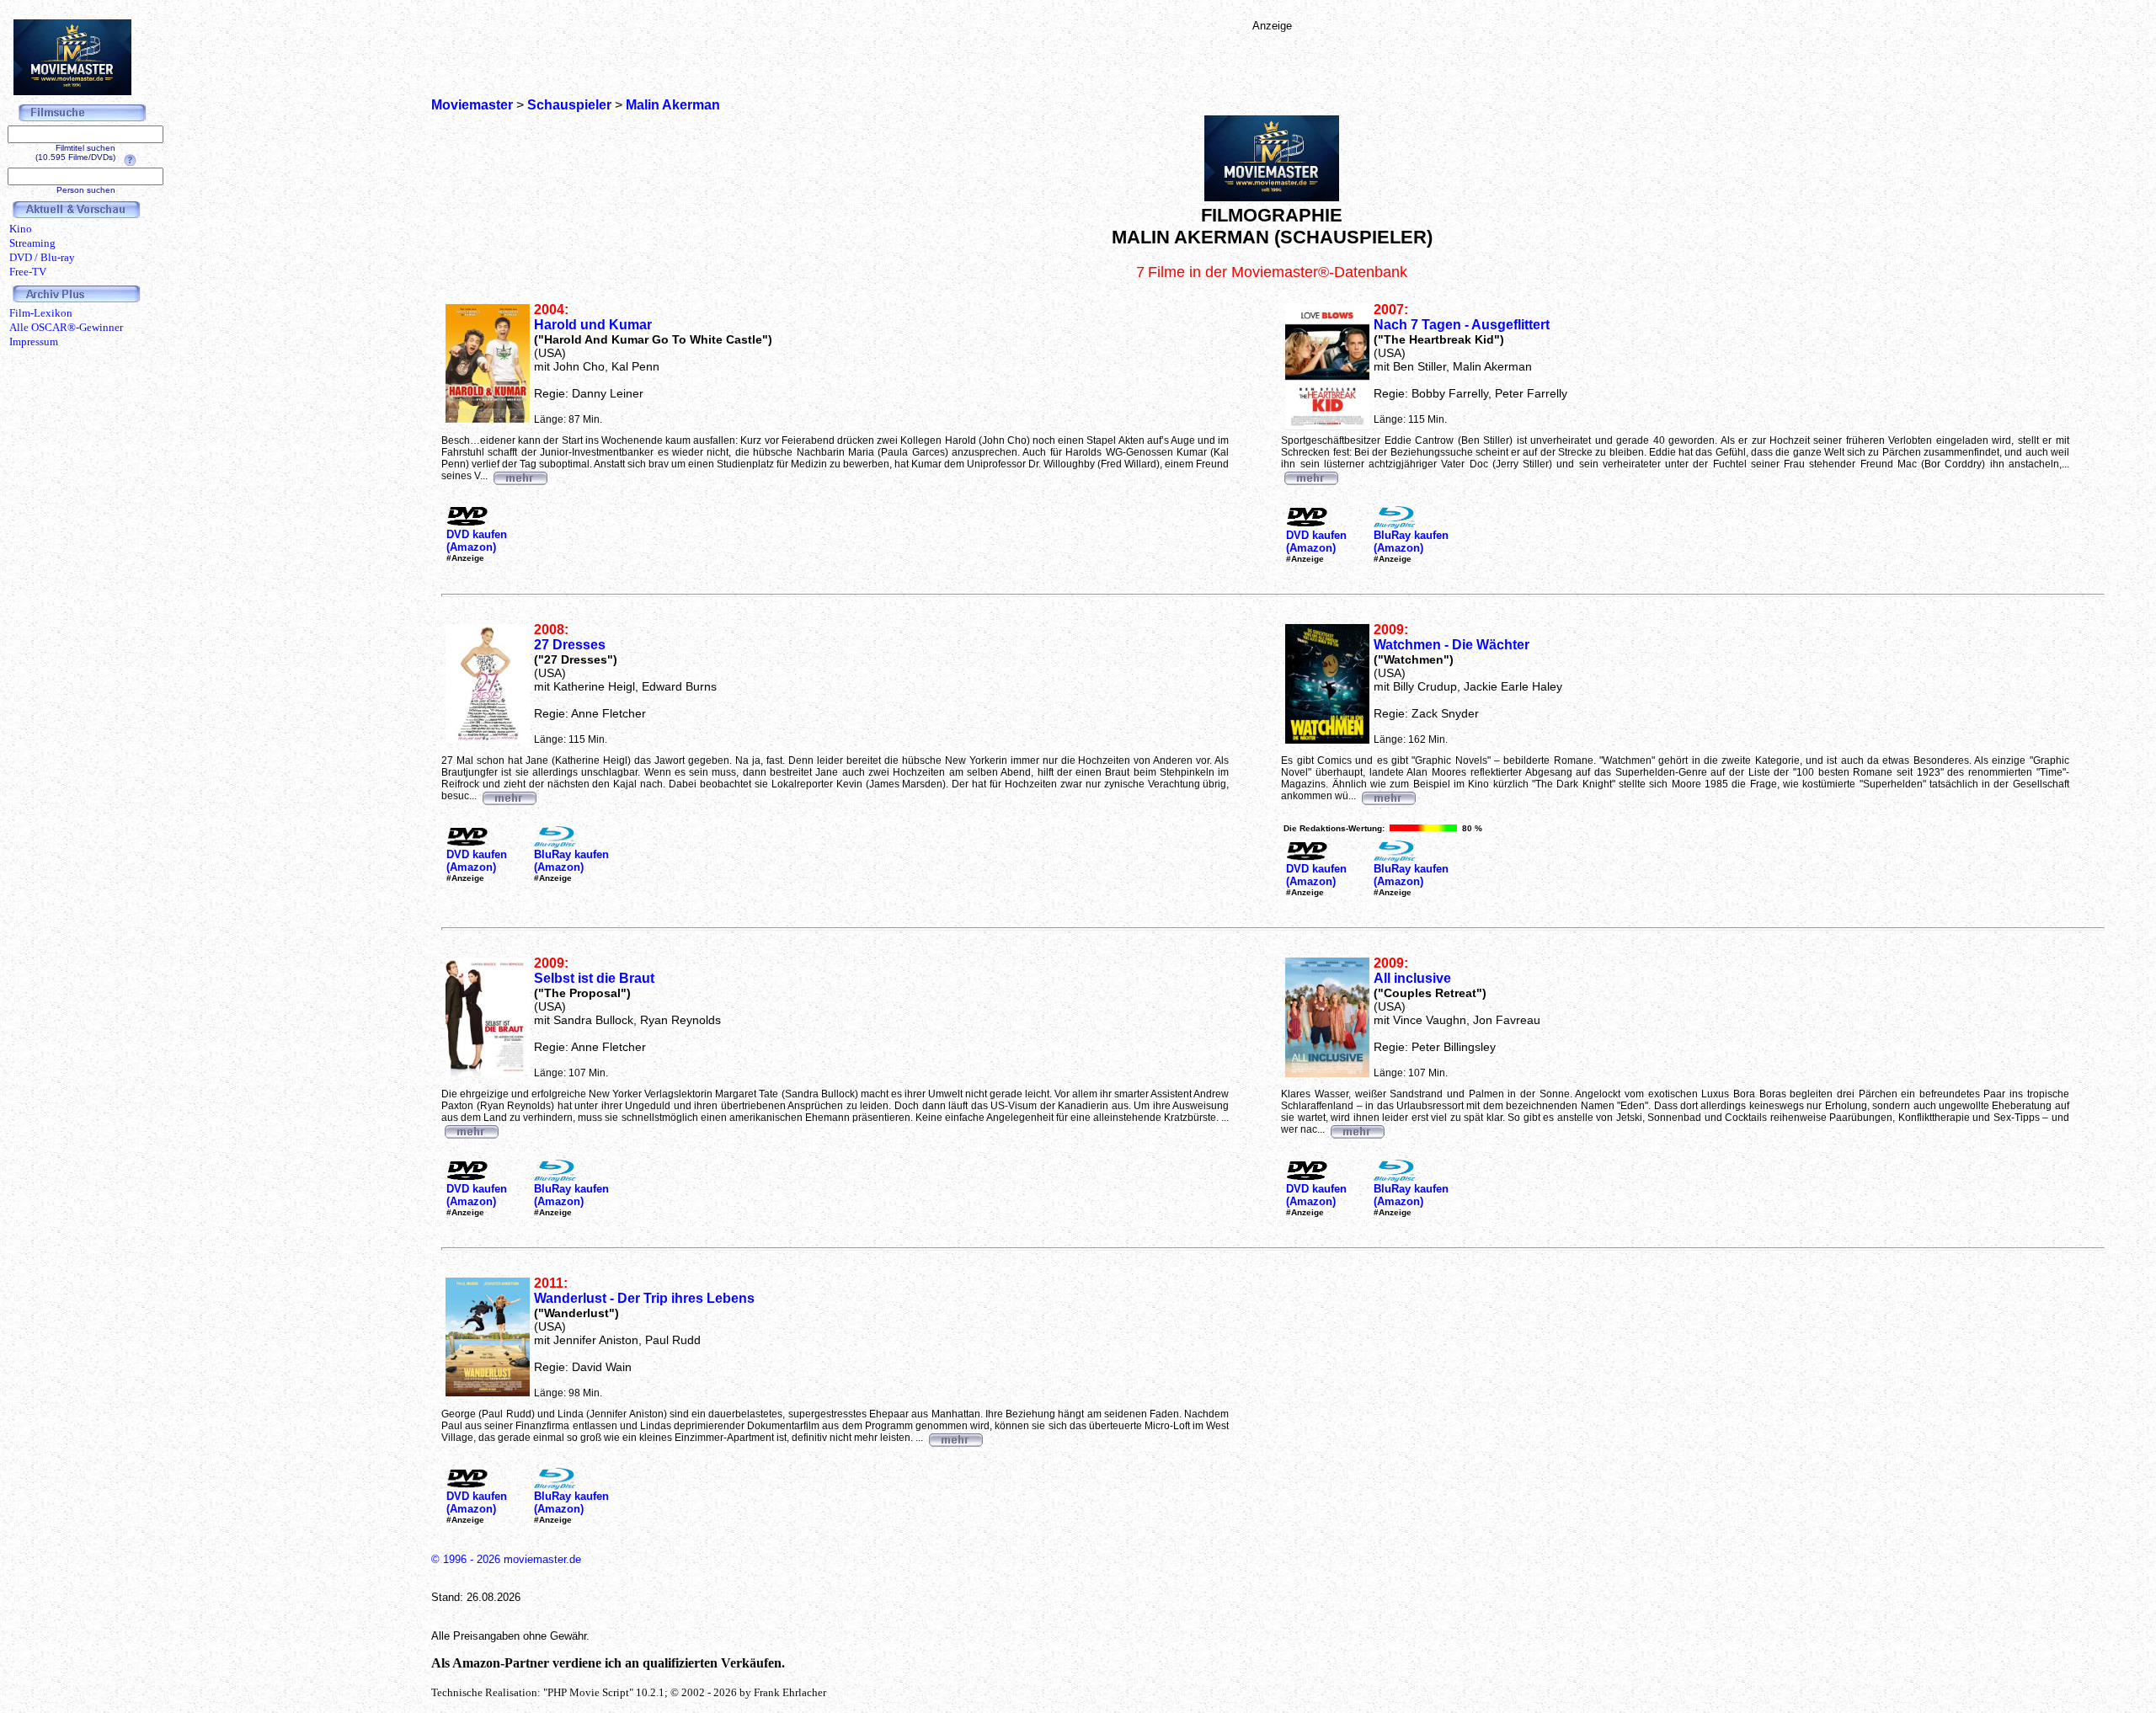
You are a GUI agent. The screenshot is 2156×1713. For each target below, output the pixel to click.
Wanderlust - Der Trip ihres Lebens (644, 1298)
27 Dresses (570, 645)
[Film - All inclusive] (1357, 1129)
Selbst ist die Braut (594, 978)
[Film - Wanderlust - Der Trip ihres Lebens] (955, 1438)
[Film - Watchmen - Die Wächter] (1388, 796)
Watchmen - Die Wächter (1452, 645)
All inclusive (1412, 978)
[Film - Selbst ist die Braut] (471, 1129)
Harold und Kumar (593, 325)
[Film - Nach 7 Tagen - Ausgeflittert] (1310, 476)
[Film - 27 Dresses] (509, 796)
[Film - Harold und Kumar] (520, 476)
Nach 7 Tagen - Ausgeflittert (1462, 325)
